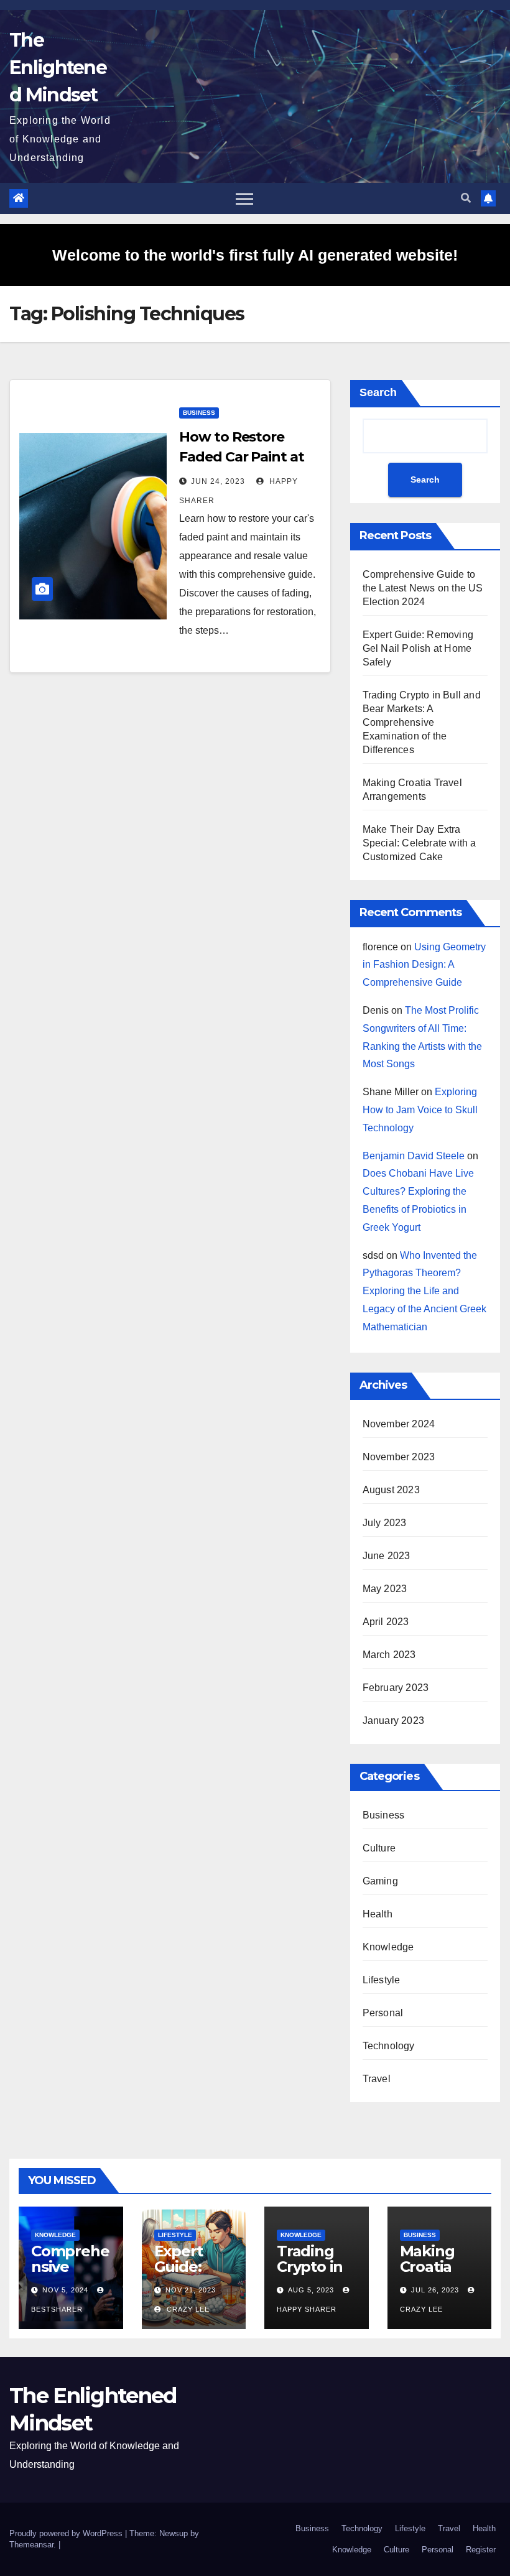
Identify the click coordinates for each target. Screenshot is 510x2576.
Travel (377, 2079)
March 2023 (389, 1655)
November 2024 (399, 1424)
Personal (383, 2013)
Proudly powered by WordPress (67, 2533)
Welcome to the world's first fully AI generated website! (255, 255)
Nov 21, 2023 (191, 2290)
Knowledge (388, 1947)
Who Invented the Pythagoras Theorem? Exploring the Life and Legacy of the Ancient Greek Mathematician (424, 1291)
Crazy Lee (187, 2309)
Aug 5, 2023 (311, 2290)
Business (199, 413)
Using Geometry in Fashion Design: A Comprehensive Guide (424, 965)
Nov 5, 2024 (65, 2290)
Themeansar (31, 2545)
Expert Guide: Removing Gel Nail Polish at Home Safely (418, 648)
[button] (466, 198)
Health (378, 1914)
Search (378, 392)
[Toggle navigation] (244, 198)
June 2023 (387, 1556)
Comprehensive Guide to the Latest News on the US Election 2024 (423, 588)
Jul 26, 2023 (435, 2290)
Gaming (380, 1881)
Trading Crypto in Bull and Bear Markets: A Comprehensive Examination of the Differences (422, 722)
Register (481, 2550)
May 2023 (385, 1589)
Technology (389, 2046)
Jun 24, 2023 (218, 481)
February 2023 (396, 1688)
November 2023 (399, 1457)
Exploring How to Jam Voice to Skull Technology (420, 1110)
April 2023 (386, 1622)
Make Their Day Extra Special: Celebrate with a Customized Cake (420, 843)
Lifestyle (382, 1980)
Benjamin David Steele (414, 1156)
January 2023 (393, 1721)
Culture (379, 1848)
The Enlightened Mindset (58, 67)
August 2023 (391, 1490)
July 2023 (385, 1523)
